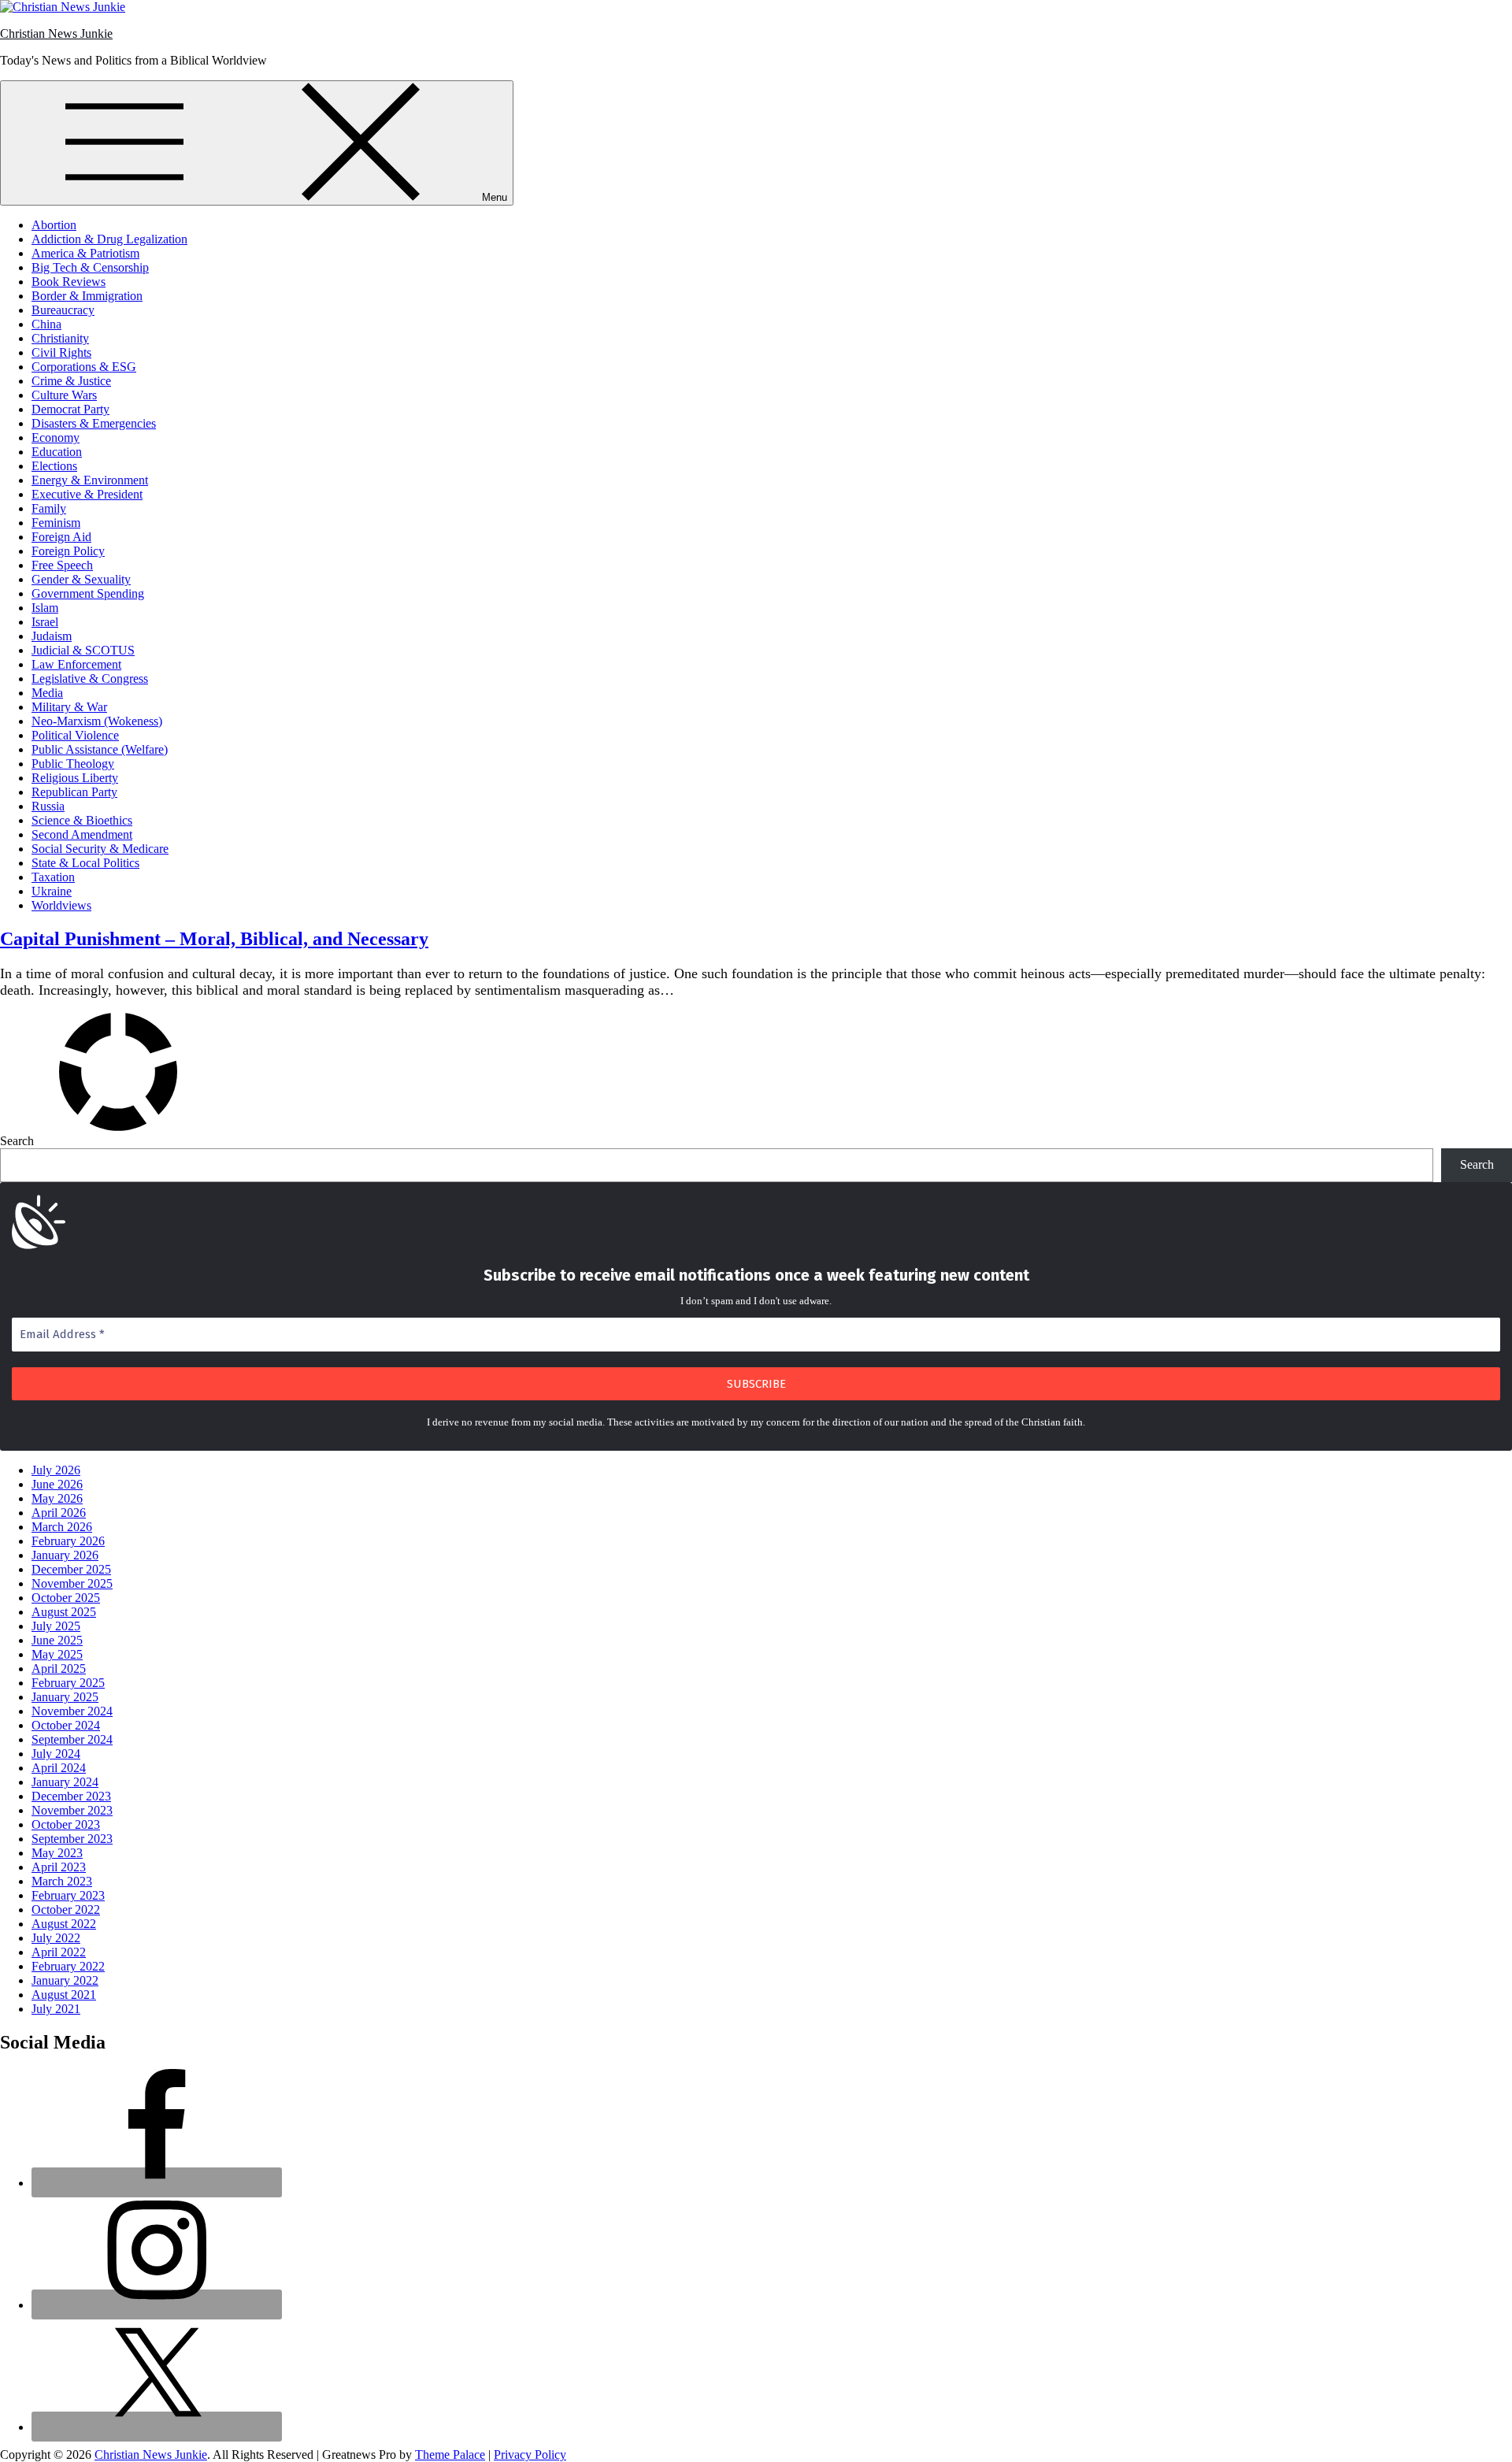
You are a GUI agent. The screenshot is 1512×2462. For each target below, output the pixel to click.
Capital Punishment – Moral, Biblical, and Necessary (214, 939)
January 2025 (65, 1697)
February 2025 (68, 1683)
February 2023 (68, 1895)
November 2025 (72, 1583)
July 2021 (56, 2009)
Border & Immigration (87, 296)
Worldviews (61, 905)
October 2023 (66, 1824)
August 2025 (64, 1612)
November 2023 (72, 1810)
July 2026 (56, 1470)
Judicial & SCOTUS (83, 650)
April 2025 (59, 1669)
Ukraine (52, 891)
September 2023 (72, 1839)
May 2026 (57, 1498)
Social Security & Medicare (100, 849)
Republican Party (74, 792)
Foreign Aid (61, 537)
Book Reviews (69, 282)
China (46, 324)
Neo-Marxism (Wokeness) (97, 721)
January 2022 (65, 1980)
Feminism (56, 523)
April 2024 (59, 1768)
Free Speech (62, 565)
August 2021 (64, 1995)
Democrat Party (70, 409)
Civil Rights (61, 352)
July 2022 (56, 1938)
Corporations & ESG (84, 367)
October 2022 (66, 1910)
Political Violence (75, 735)
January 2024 (65, 1782)
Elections (54, 466)
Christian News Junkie (56, 33)
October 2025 (66, 1598)
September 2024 (72, 1739)
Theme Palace (450, 2455)
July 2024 (56, 1754)
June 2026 (57, 1484)
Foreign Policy (68, 551)
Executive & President (87, 494)
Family (49, 508)
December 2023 (71, 1796)
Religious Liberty (75, 778)
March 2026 (62, 1527)
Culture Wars (64, 395)
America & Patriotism (85, 253)
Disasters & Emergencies (94, 423)
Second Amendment (82, 834)
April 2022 (59, 1952)
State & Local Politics (85, 863)
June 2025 (57, 1640)
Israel (45, 622)
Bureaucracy (63, 310)
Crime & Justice (71, 381)
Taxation (53, 877)
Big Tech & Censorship (90, 267)
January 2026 (65, 1555)
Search (17, 1141)
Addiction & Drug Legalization (109, 239)
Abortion (54, 225)
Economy (56, 438)
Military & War (69, 707)
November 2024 (72, 1711)
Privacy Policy (530, 2455)
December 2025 (71, 1569)
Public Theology (73, 764)
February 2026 (68, 1541)
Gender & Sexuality (81, 579)
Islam (45, 608)
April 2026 (59, 1513)
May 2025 (57, 1654)
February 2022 (68, 1966)
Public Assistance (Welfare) (100, 749)
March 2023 (62, 1881)
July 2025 (56, 1626)
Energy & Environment (90, 480)
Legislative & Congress (90, 679)
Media (47, 693)
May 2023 (57, 1853)
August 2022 (64, 1924)
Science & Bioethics (82, 820)
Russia (48, 806)
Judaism (52, 636)
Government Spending (88, 593)
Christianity (60, 338)
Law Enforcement (76, 664)
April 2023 (59, 1867)
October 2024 (66, 1725)
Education (57, 452)
